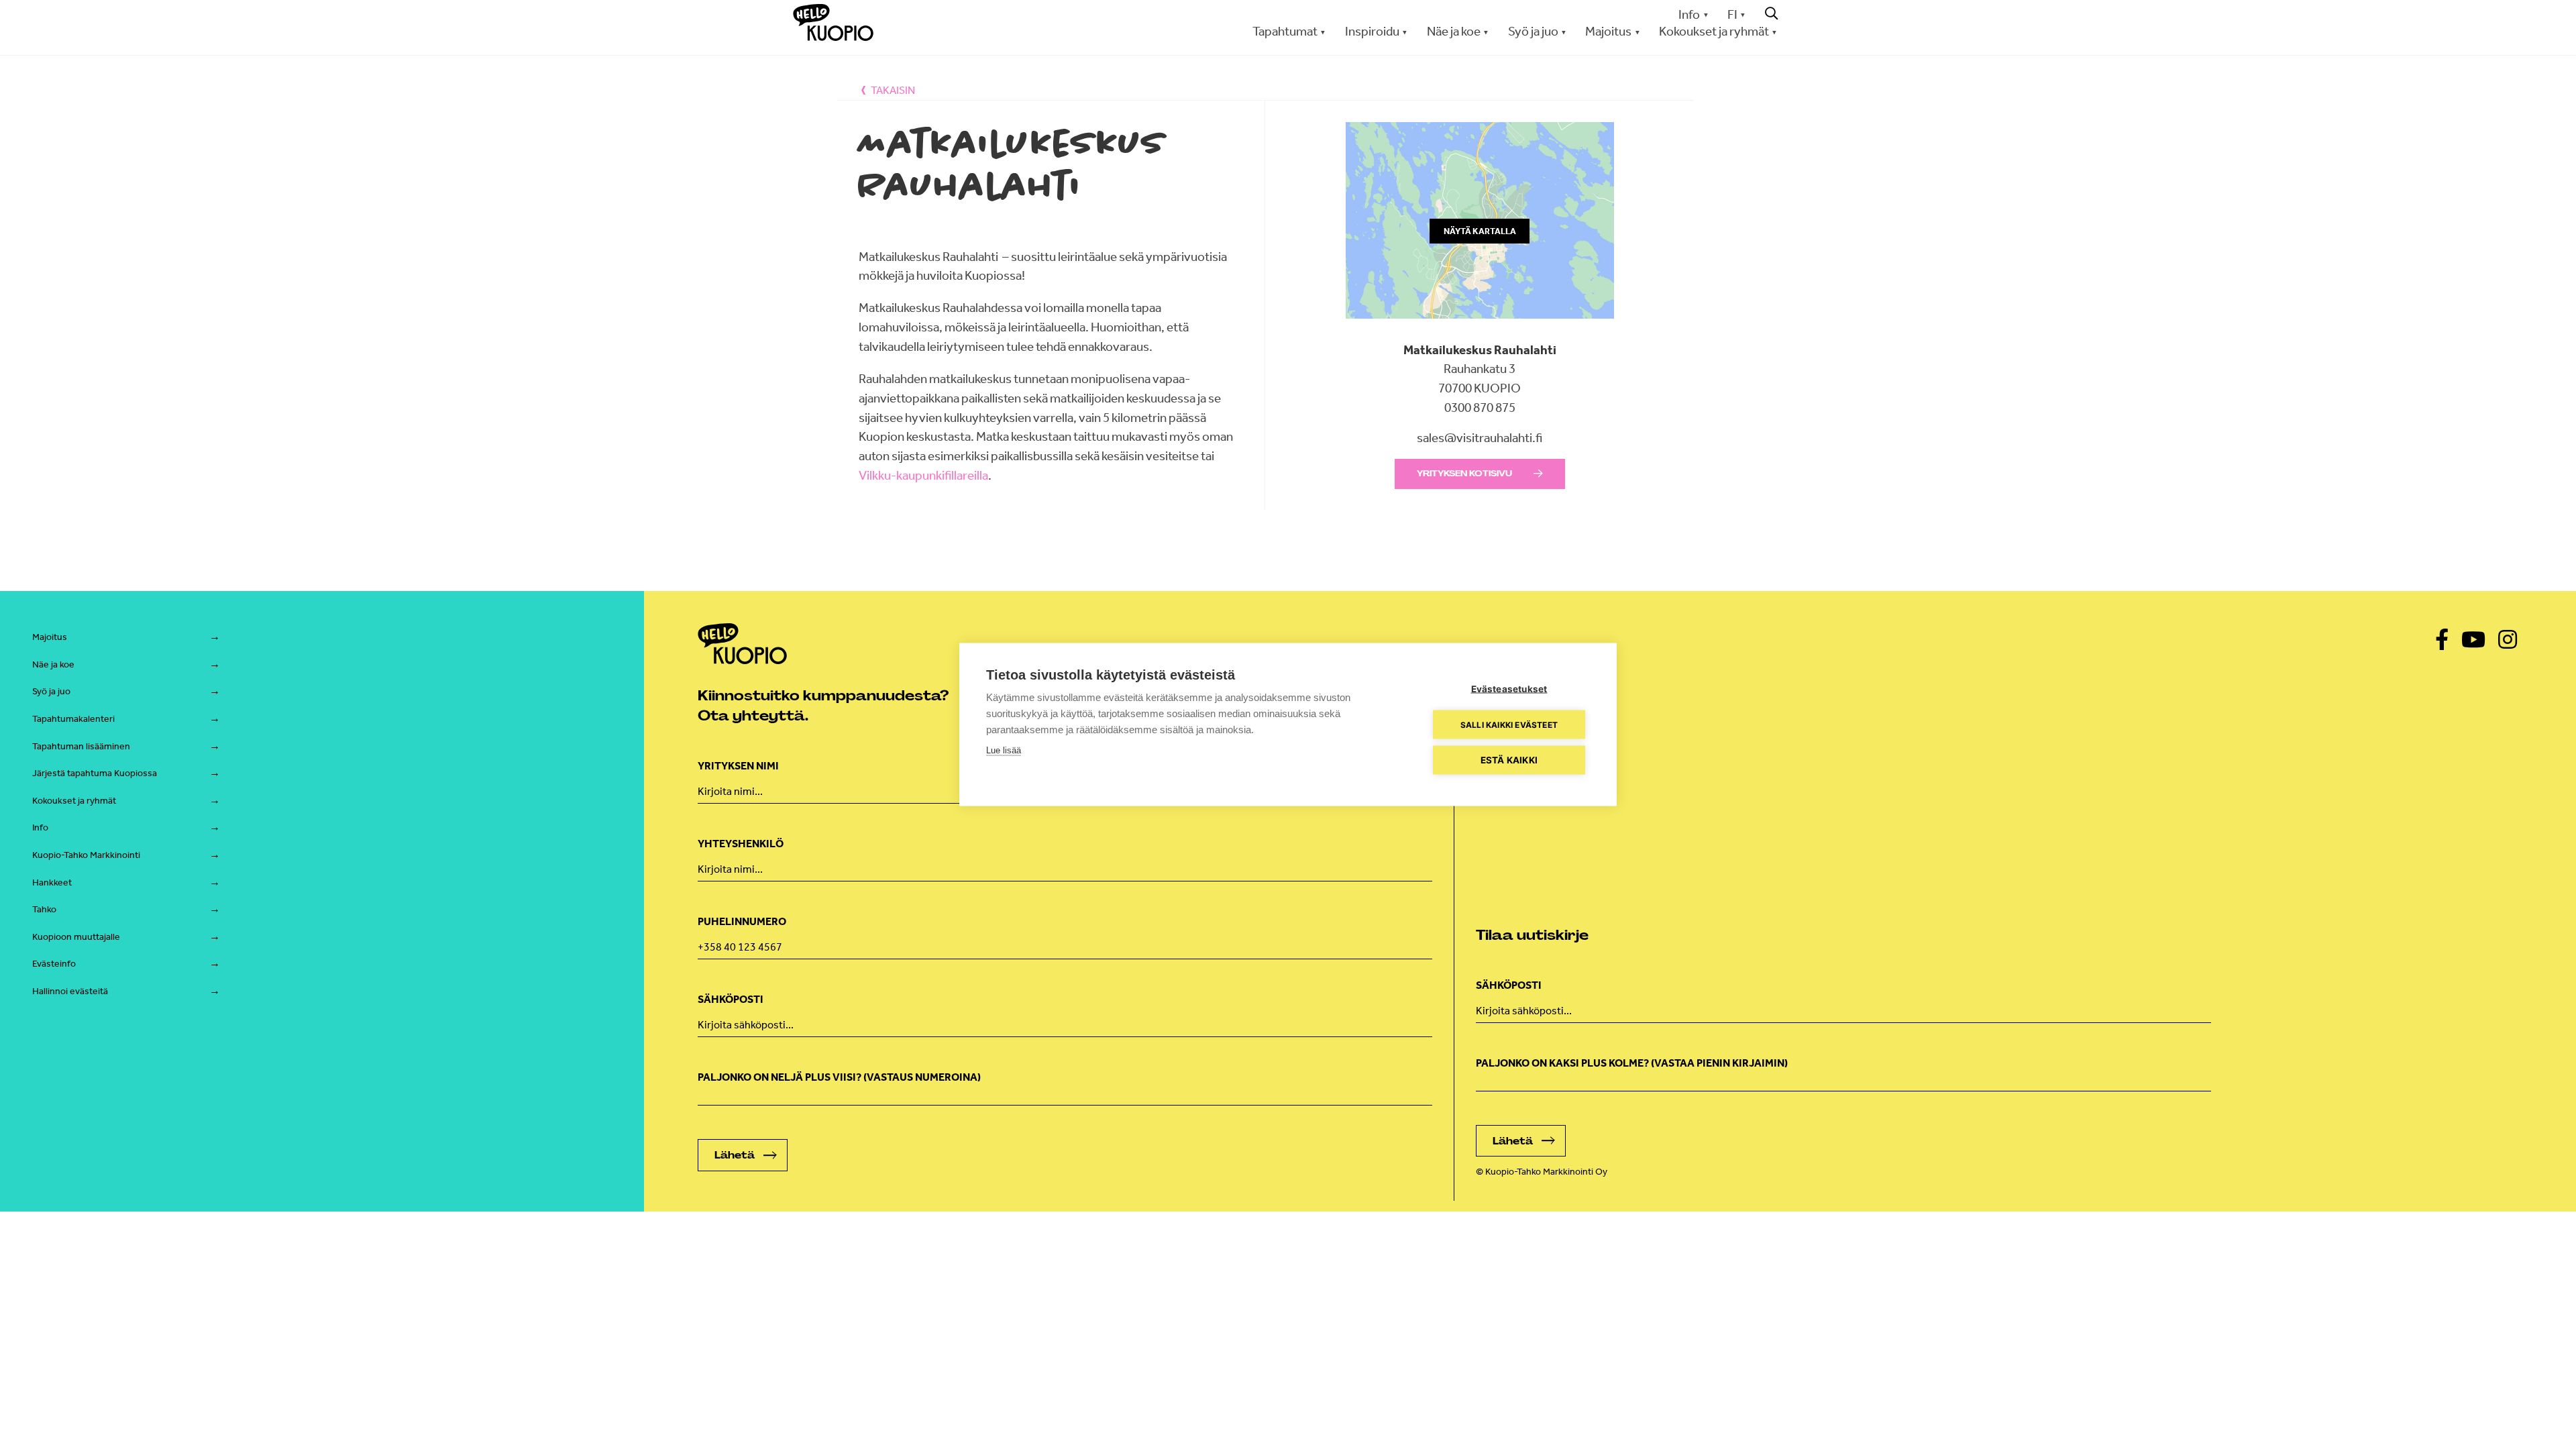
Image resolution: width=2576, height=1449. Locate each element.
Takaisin (893, 90)
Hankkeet (52, 882)
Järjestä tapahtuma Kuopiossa (95, 773)
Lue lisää (1004, 750)
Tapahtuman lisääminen (81, 746)
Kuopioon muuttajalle (76, 937)
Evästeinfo (54, 964)
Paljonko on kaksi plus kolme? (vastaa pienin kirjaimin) (1632, 1063)
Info (1689, 14)
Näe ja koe (53, 664)
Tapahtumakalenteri (73, 719)
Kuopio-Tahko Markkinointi (86, 855)
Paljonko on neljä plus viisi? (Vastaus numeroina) (839, 1077)
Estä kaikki (1509, 760)
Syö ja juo (51, 691)
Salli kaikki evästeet (1509, 724)
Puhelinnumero (742, 921)
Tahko (44, 909)
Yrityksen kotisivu (1464, 474)
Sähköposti (731, 999)
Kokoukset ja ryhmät (74, 801)
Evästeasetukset (1509, 689)
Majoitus (50, 637)
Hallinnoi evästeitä (70, 991)
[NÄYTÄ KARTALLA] (1480, 330)
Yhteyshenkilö (741, 844)
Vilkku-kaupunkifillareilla (923, 475)
